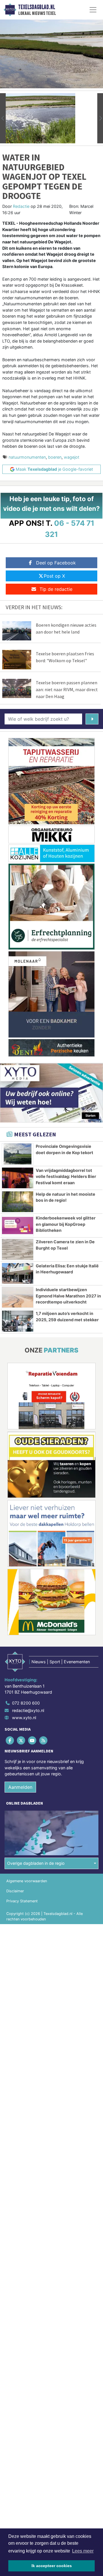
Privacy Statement (22, 1901)
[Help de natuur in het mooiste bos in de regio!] (18, 1202)
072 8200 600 (26, 1703)
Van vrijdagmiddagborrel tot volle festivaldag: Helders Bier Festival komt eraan (66, 1176)
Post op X (54, 576)
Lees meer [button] (83, 2551)
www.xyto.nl (24, 1718)
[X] (21, 1740)
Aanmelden (20, 1787)
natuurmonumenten (27, 457)
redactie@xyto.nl (28, 1710)
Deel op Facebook (56, 563)
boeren (55, 457)
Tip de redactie (56, 589)
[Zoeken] (92, 719)
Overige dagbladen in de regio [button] (36, 1863)
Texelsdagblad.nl (37, 7)
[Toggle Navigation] (93, 10)
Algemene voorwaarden (27, 1881)
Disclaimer (15, 1891)
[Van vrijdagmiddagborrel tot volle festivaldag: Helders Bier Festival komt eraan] (18, 1178)
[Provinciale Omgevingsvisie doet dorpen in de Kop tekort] (18, 1154)
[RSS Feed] (44, 1740)
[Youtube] (32, 1740)
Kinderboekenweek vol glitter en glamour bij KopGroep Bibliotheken (66, 1224)
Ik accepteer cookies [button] (52, 2566)
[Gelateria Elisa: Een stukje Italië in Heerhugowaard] (18, 1273)
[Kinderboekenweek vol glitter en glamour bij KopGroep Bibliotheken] (18, 1226)
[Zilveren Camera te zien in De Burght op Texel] (18, 1249)
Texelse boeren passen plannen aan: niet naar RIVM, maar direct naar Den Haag (67, 689)
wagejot (72, 457)
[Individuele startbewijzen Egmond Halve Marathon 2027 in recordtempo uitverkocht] (18, 1297)
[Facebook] (10, 1740)
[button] (3, 118)
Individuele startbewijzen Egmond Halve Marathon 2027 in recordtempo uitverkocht (68, 1296)
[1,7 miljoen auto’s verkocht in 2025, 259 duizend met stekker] (18, 1321)
